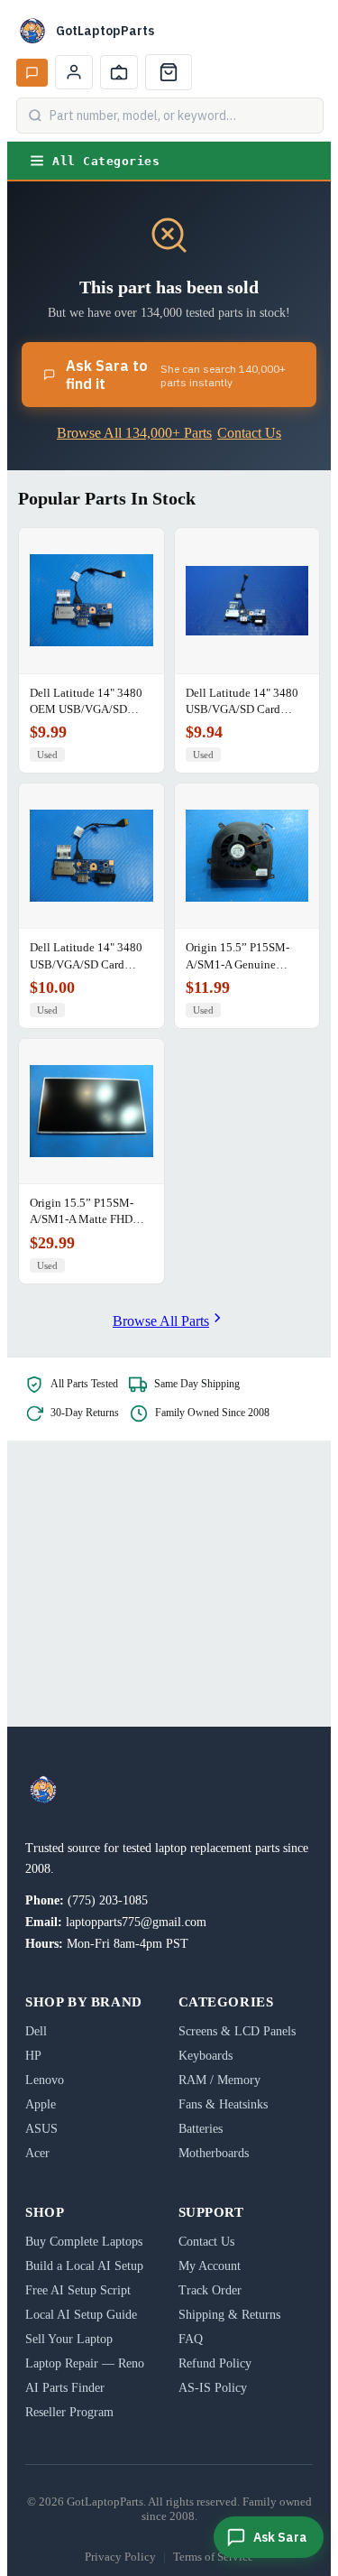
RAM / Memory (219, 2080)
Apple (41, 2104)
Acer (37, 2153)
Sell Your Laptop (69, 2339)
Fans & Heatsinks (223, 2104)
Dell (36, 2031)
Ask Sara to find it (176, 375)
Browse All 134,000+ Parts (134, 433)
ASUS (41, 2129)
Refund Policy (215, 2363)
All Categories (106, 161)
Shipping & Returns (229, 2315)
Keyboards (206, 2056)
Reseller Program (69, 2412)
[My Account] (74, 72)
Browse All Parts (161, 1321)
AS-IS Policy (213, 2388)
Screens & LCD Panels (237, 2031)
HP (33, 2056)
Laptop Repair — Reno (85, 2363)
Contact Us (249, 433)
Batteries (201, 2129)
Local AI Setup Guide (81, 2315)
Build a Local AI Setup (84, 2266)
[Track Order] (119, 72)
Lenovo (45, 2080)
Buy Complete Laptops (84, 2242)
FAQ (191, 2339)
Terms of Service (213, 2557)
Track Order (210, 2290)
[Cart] (169, 72)
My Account (210, 2266)
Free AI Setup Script (78, 2290)
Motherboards (214, 2153)
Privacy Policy (120, 2557)
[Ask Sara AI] (32, 73)
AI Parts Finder (65, 2388)
